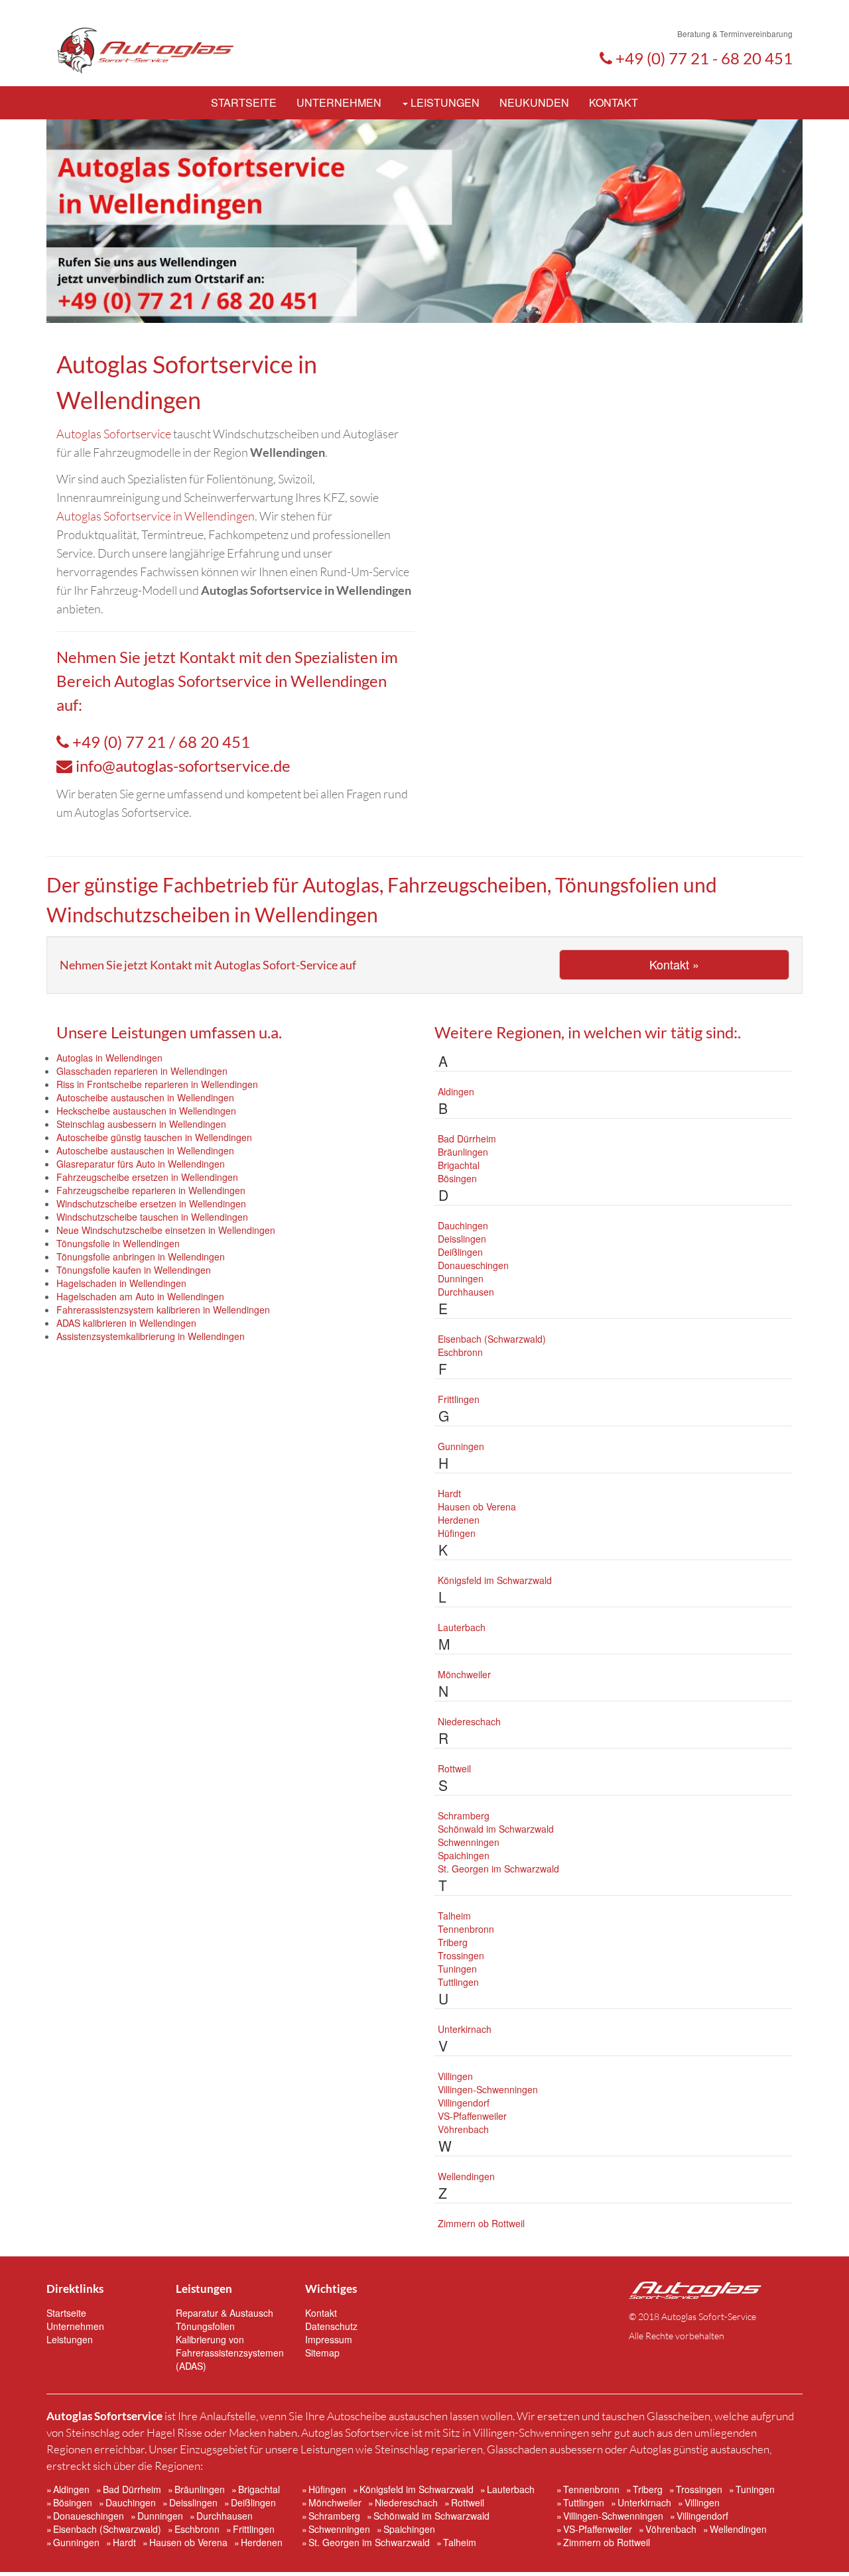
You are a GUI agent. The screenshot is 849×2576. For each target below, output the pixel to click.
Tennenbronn (466, 1929)
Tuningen (457, 1969)
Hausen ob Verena (477, 1506)
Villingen (455, 2076)
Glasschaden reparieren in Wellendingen (142, 1071)
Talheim (454, 1916)
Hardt (449, 1493)
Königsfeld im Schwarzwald (495, 1580)
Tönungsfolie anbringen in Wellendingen (141, 1257)
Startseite (244, 102)
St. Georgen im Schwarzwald (498, 1869)
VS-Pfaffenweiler (472, 2116)
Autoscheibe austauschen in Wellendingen (145, 1097)
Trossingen (461, 1955)
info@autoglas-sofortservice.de (183, 766)
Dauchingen (463, 1225)
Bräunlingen (463, 1152)
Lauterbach (462, 1627)
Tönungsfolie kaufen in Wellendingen (134, 1270)
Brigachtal (459, 1165)
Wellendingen (466, 2176)
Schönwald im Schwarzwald (496, 1829)
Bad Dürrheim (467, 1138)
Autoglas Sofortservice (114, 434)
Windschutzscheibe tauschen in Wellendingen (152, 1217)
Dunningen (461, 1278)
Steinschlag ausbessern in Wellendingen (141, 1124)
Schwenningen (469, 1842)
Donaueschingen (473, 1265)
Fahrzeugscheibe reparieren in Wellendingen (151, 1190)
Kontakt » (674, 964)
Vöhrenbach (463, 2129)
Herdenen (459, 1520)
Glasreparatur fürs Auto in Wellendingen (141, 1164)
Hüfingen (457, 1533)
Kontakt (614, 102)
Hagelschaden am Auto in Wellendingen (140, 1296)
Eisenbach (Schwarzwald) (492, 1339)
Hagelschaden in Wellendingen (121, 1283)
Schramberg (464, 1815)
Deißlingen (460, 1252)
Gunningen (461, 1446)
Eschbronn (460, 1352)
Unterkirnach (465, 2029)
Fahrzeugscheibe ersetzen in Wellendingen (147, 1177)
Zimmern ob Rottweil (481, 2223)
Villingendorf (464, 2103)
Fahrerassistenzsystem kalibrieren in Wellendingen (163, 1310)
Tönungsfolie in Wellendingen (118, 1243)
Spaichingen (464, 1855)
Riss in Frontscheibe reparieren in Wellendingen (157, 1084)
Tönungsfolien (205, 2326)
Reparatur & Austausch (225, 2313)
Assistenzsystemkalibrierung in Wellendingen (151, 1336)
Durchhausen (466, 1292)
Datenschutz (331, 2326)
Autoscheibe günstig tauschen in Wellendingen (154, 1137)
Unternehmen (339, 102)
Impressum (329, 2339)
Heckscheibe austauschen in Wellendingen (146, 1111)
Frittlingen (459, 1399)
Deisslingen (462, 1239)
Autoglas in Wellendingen (109, 1058)
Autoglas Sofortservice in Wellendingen (156, 516)
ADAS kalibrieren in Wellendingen (126, 1323)
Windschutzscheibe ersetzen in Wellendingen (151, 1203)
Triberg (453, 1942)
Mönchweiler (464, 1674)
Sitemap (322, 2353)
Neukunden (534, 102)
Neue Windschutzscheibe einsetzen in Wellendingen (166, 1230)
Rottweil (454, 1768)
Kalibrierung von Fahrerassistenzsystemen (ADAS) (230, 2353)
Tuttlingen (458, 1982)
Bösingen (457, 1178)
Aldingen (456, 1091)
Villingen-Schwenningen (488, 2089)
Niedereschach (469, 1721)
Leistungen (444, 102)
